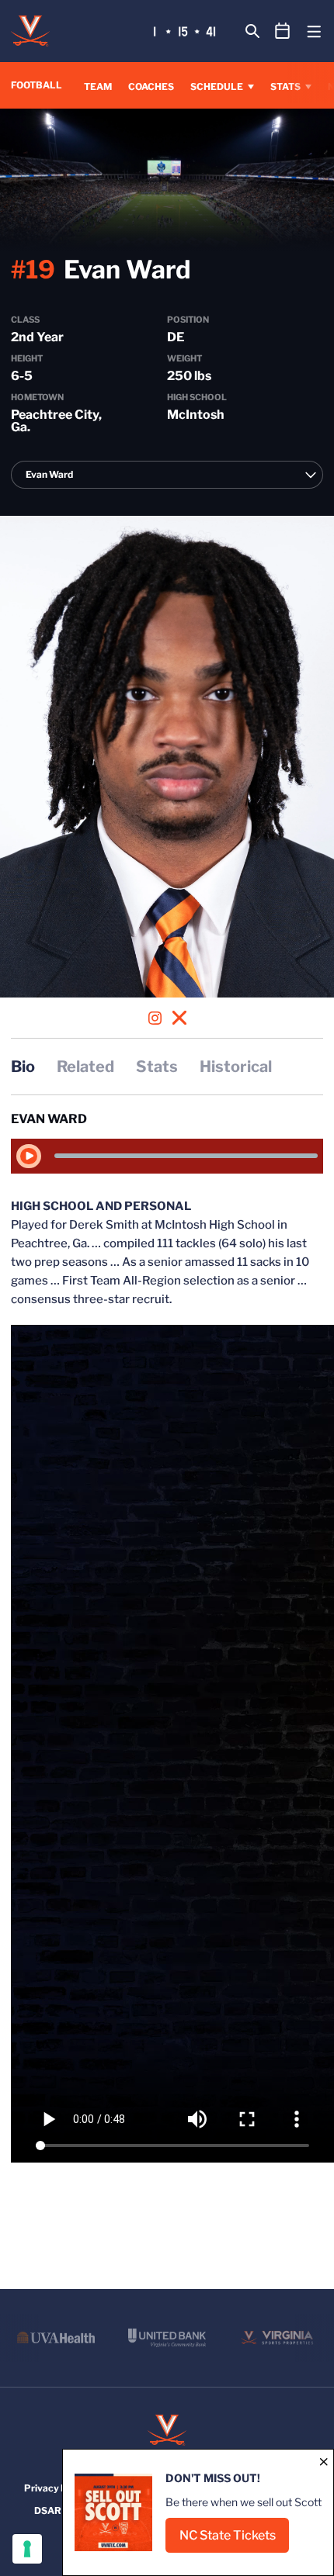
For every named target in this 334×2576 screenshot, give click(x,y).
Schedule (217, 86)
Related (85, 1067)
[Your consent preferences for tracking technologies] (27, 2549)
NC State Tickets (234, 2540)
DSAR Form (60, 2510)
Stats (285, 86)
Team (98, 86)
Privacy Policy (56, 2488)
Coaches (151, 86)
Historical (236, 1067)
